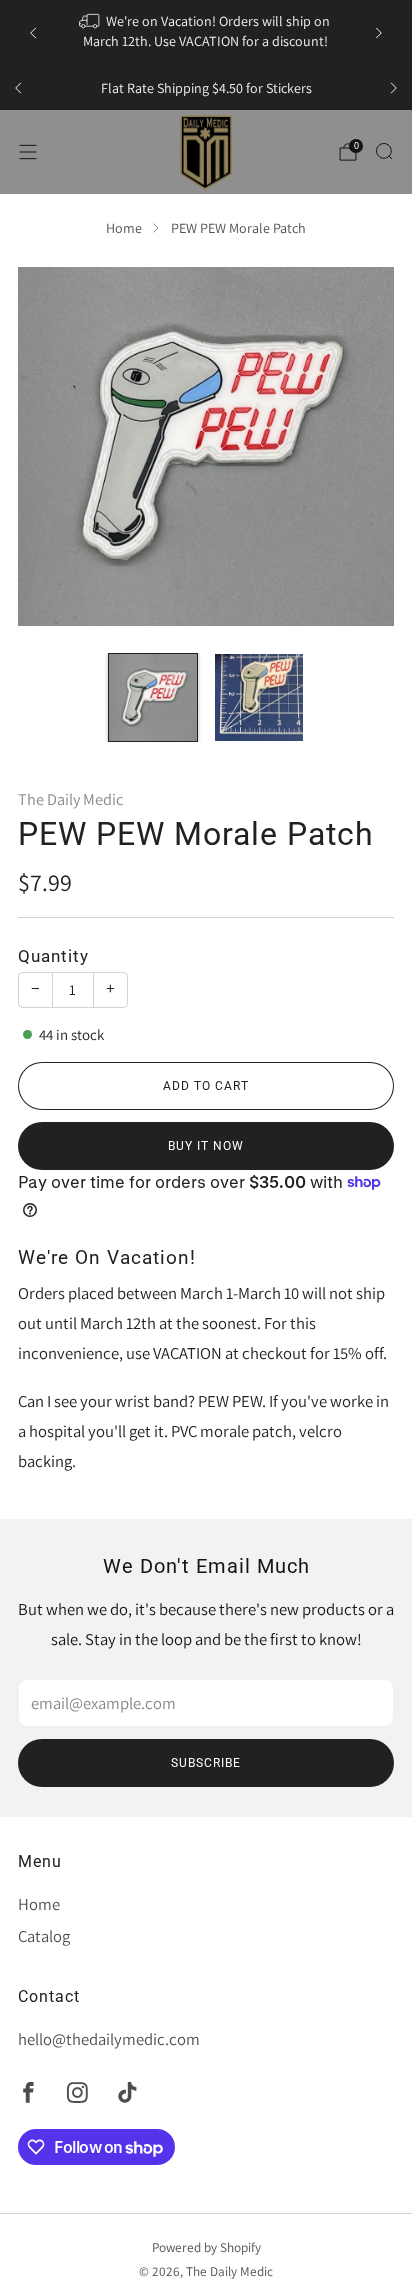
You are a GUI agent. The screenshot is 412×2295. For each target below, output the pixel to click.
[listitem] (205, 32)
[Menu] (28, 152)
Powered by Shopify (206, 2247)
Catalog (44, 1936)
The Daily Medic (70, 799)
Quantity (53, 956)
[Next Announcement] (379, 33)
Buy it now (206, 1146)
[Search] (384, 151)
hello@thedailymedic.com (109, 2039)
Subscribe (206, 1763)
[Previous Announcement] (33, 33)
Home (124, 228)
